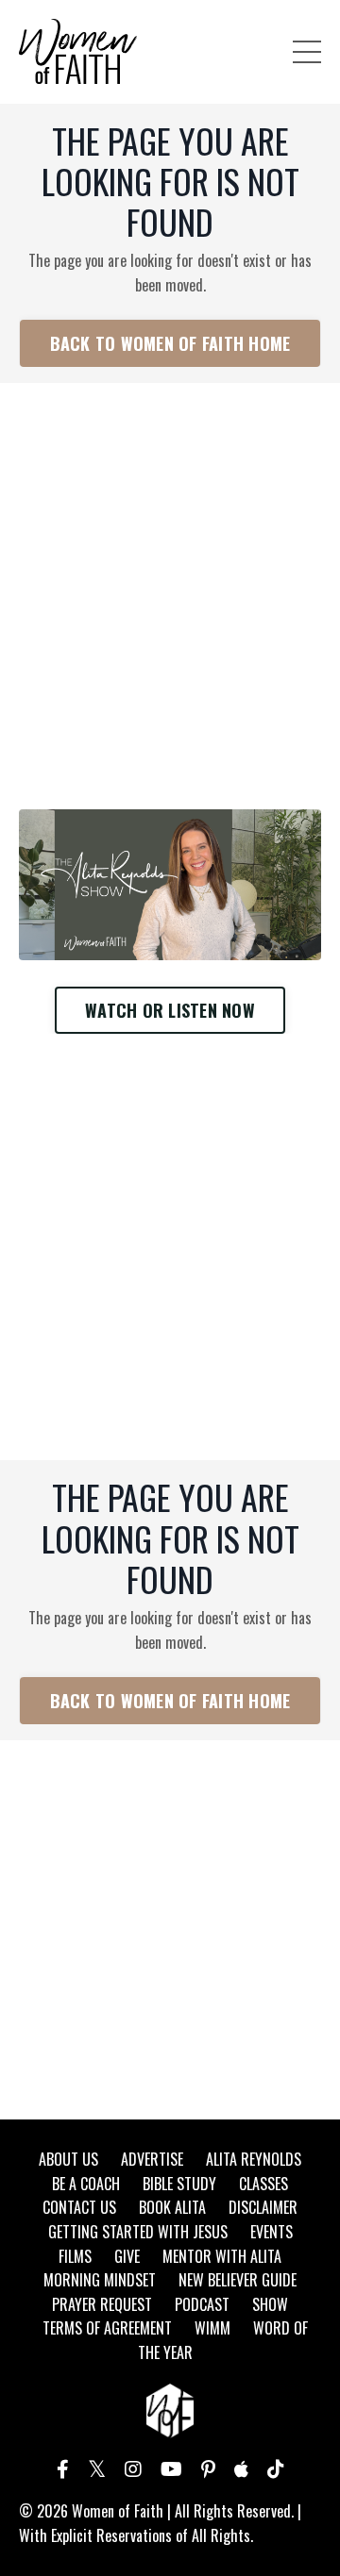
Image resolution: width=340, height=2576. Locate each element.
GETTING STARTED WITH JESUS (138, 2232)
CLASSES (263, 2184)
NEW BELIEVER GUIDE (238, 2280)
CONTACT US (79, 2207)
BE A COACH (86, 2184)
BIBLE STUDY (179, 2184)
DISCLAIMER (263, 2207)
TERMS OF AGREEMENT (107, 2328)
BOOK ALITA (172, 2207)
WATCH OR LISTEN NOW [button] (170, 1010)
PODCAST (202, 2304)
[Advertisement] (170, 573)
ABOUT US (68, 2159)
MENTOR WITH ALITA (222, 2256)
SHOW (270, 2304)
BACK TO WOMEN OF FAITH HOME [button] (170, 343)
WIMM (212, 2328)
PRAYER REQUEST (102, 2304)
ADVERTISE (152, 2159)
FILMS (75, 2256)
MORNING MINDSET (100, 2280)
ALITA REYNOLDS (254, 2159)
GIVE (127, 2256)
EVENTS (272, 2232)
